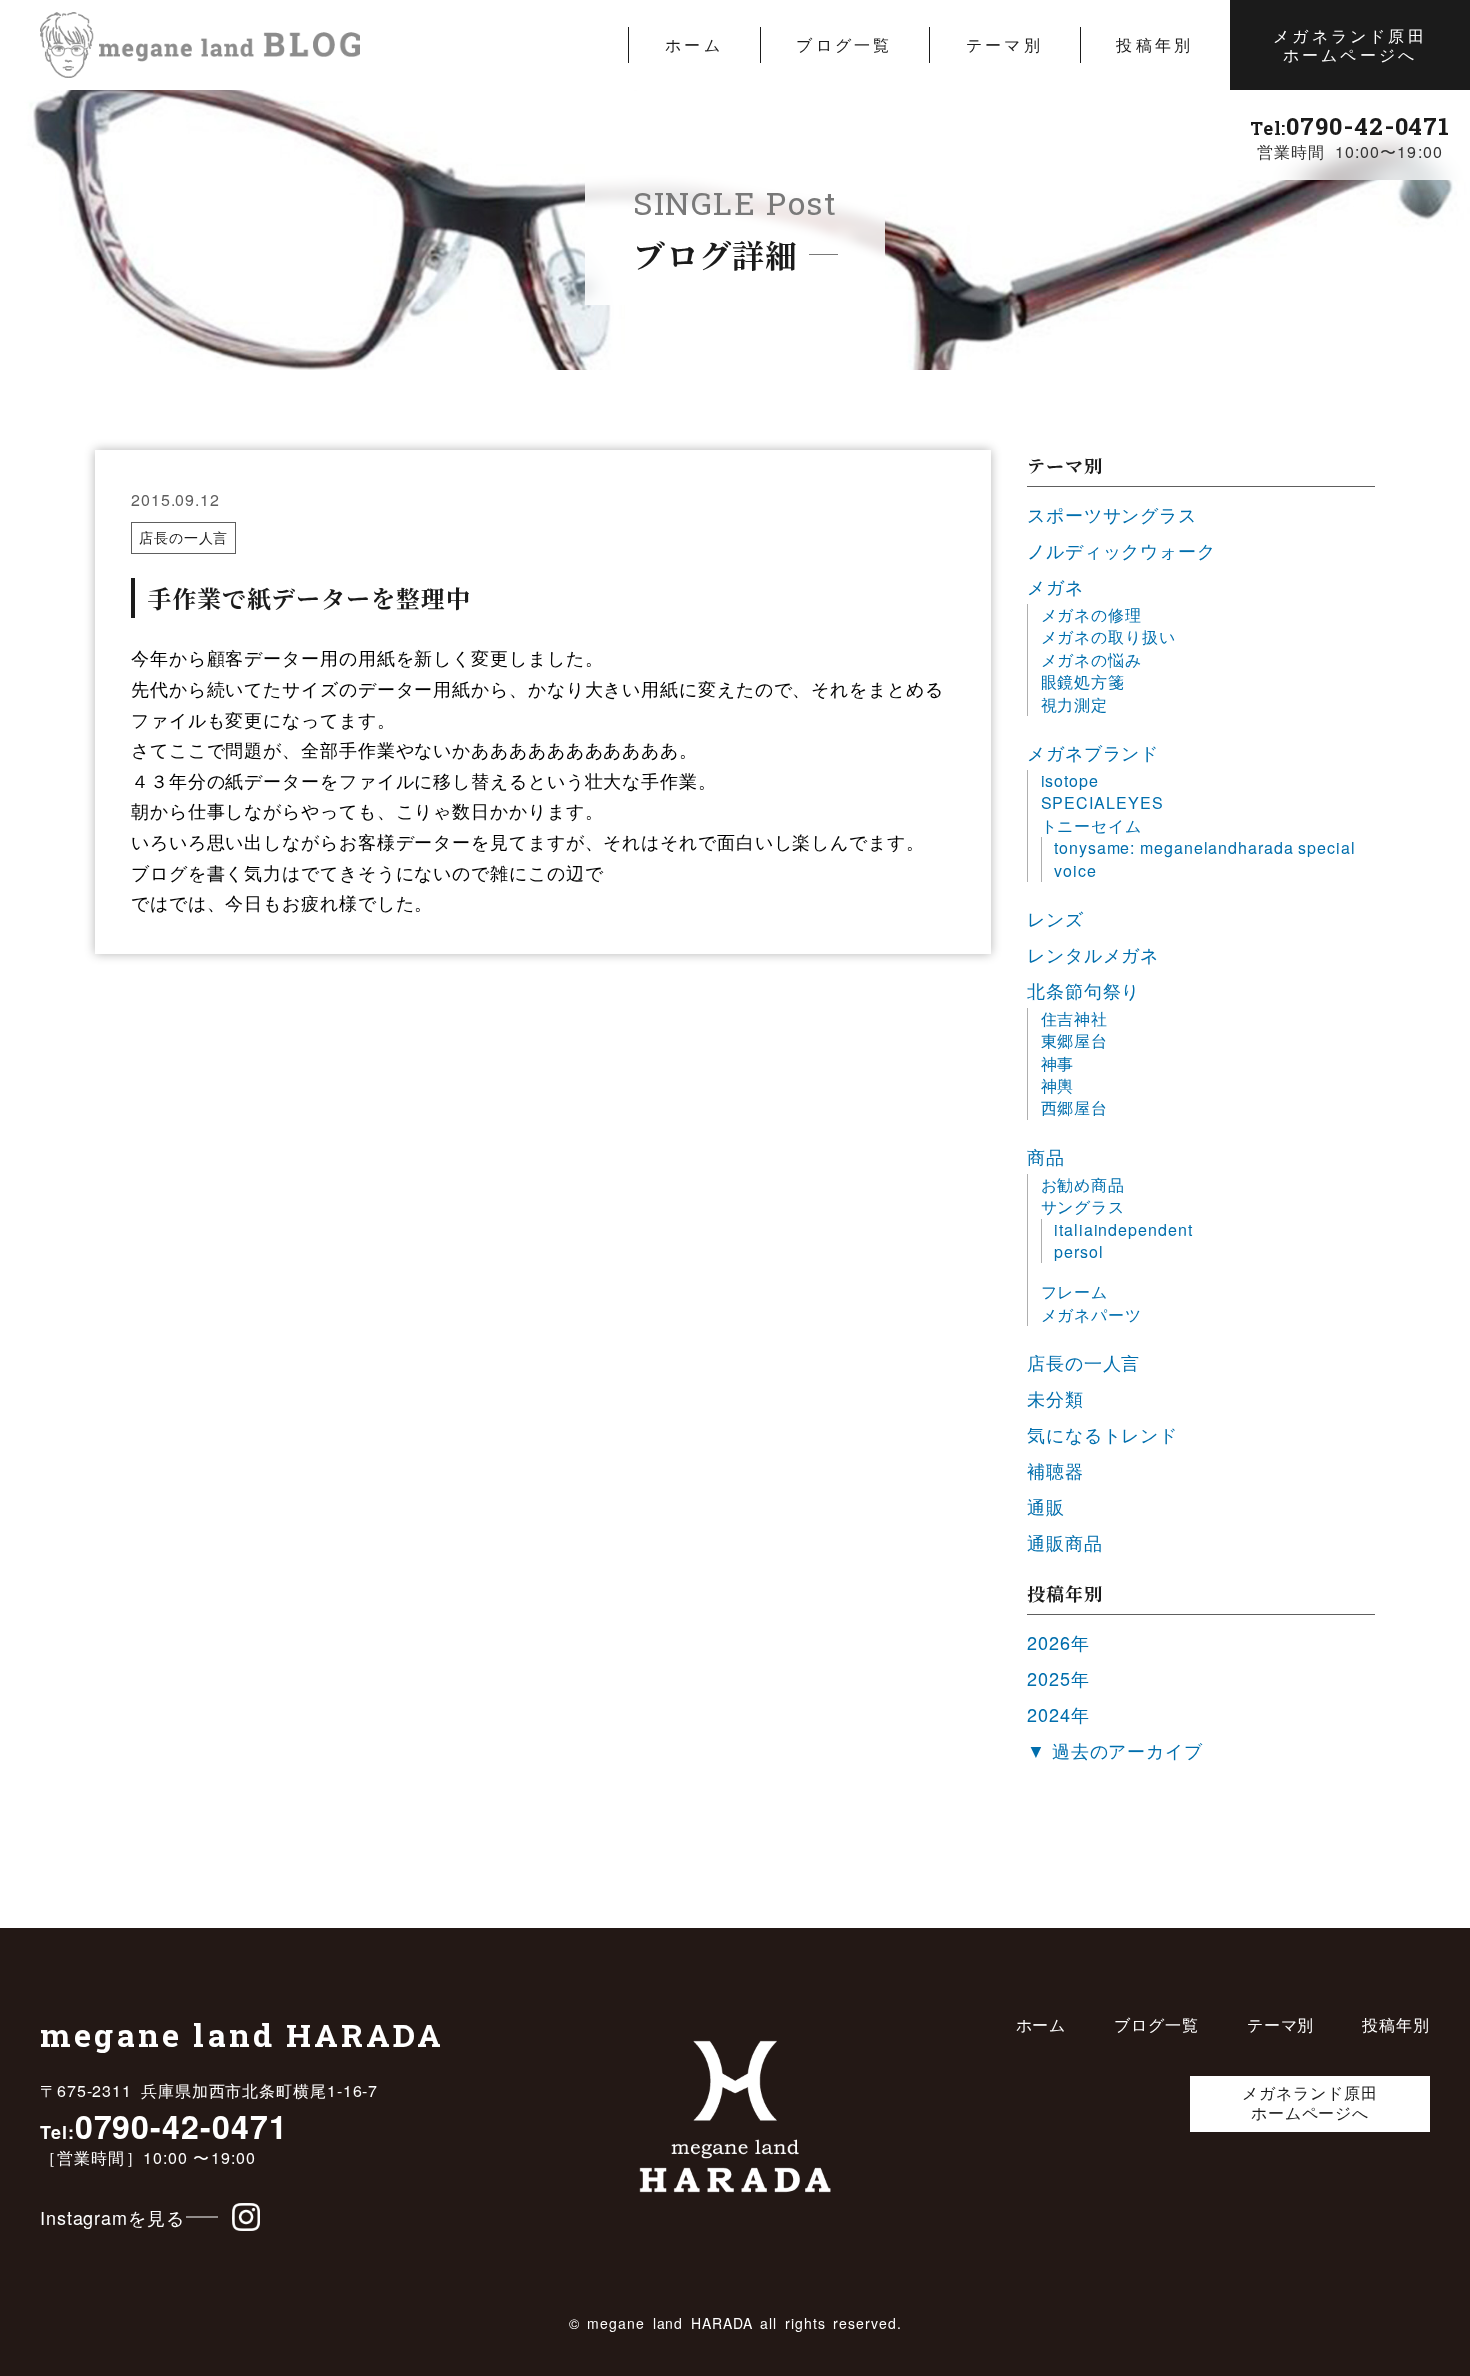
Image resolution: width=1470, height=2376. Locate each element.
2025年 (1058, 1678)
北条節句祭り (1083, 990)
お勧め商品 (1083, 1185)
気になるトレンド (1102, 1434)
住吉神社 (1075, 1019)
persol (1078, 1252)
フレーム (1075, 1292)
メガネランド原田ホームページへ (1350, 45)
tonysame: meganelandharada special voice (1205, 859)
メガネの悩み (1091, 660)
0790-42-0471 (1350, 126)
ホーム (694, 44)
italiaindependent (1123, 1230)
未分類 (1055, 1398)
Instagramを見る (112, 2217)
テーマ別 (1004, 44)
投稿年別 (1154, 44)
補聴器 (1055, 1470)
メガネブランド (1093, 752)
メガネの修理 (1091, 615)
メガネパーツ (1091, 1315)
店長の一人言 (183, 537)
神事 (1058, 1064)
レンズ (1055, 918)
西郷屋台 (1075, 1108)
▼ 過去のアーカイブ (1115, 1750)
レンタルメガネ (1093, 954)
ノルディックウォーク (1121, 550)
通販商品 (1065, 1542)
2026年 (1058, 1642)
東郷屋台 (1075, 1041)
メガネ (1055, 586)
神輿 (1058, 1086)
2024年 (1058, 1714)
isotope (1070, 781)
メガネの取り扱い (1108, 637)
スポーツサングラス (1112, 514)
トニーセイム (1091, 826)
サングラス (1083, 1207)
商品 (1046, 1156)
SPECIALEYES (1102, 803)
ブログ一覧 (844, 44)
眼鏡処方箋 (1083, 682)
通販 (1046, 1506)
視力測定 (1075, 705)
